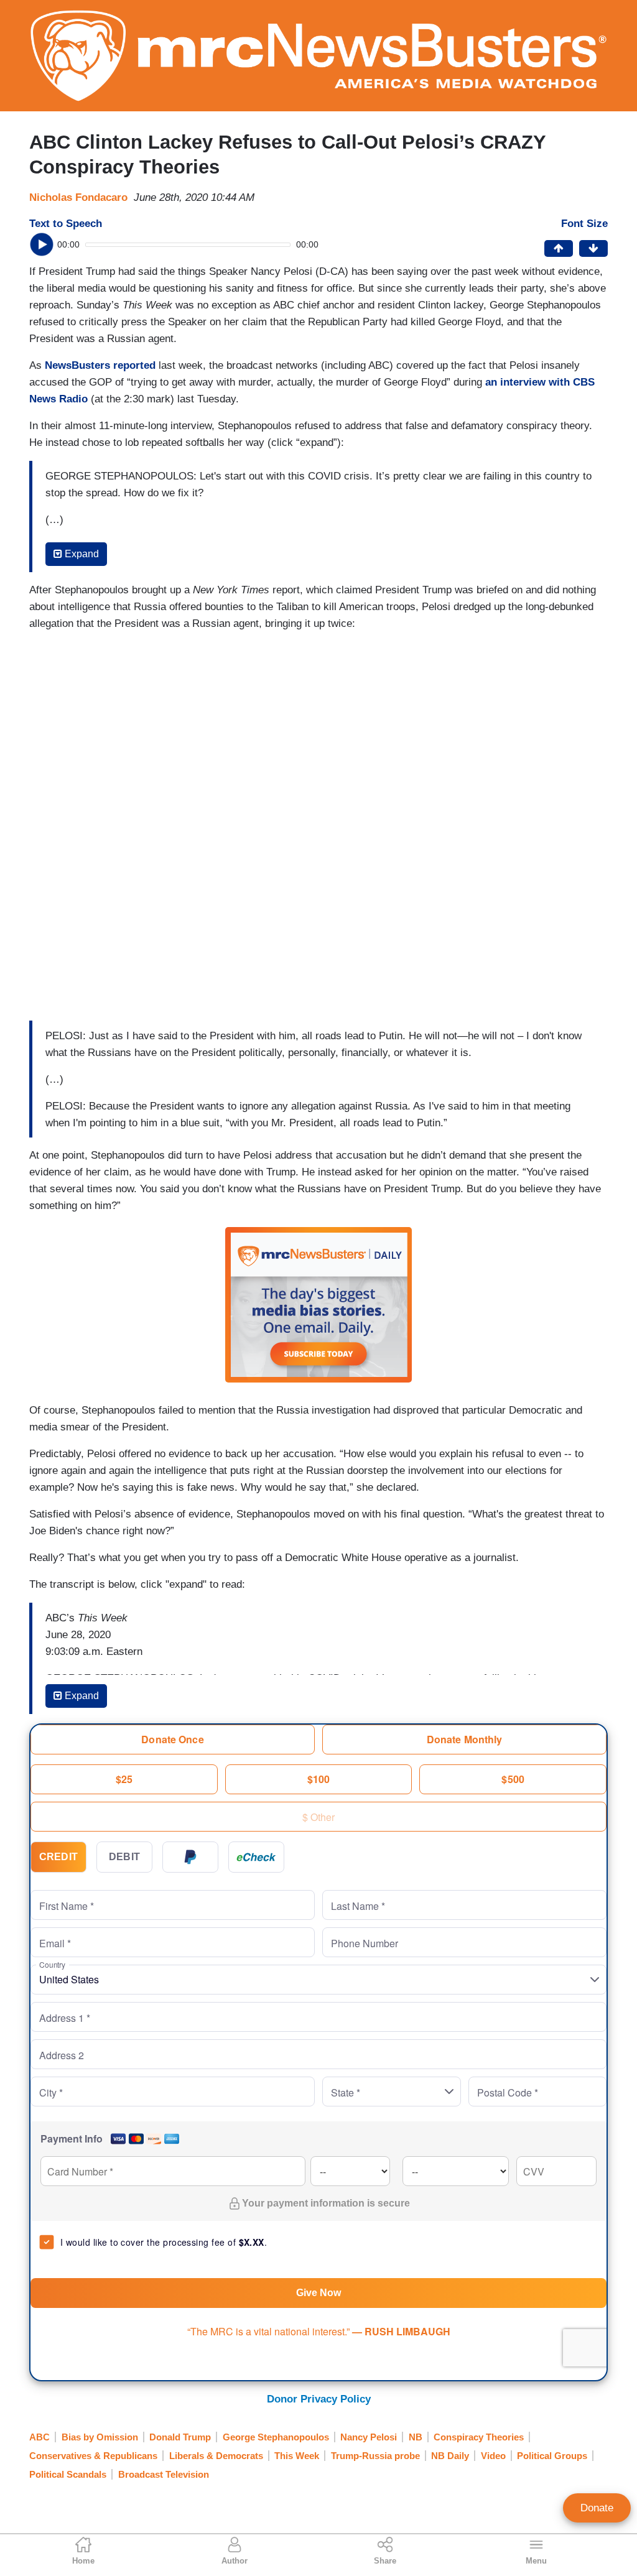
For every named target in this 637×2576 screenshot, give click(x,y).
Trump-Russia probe (375, 2456)
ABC (40, 2437)
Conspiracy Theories (479, 2437)
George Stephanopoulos (276, 2437)
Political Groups (552, 2456)
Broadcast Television (164, 2474)
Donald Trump (180, 2437)
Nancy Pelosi (369, 2437)
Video (493, 2456)
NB (416, 2437)
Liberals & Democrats (216, 2456)
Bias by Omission (100, 2437)
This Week (297, 2456)
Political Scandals (68, 2474)
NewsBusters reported (100, 365)
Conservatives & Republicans (93, 2456)
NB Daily (450, 2456)
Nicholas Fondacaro (78, 197)
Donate (597, 2508)
